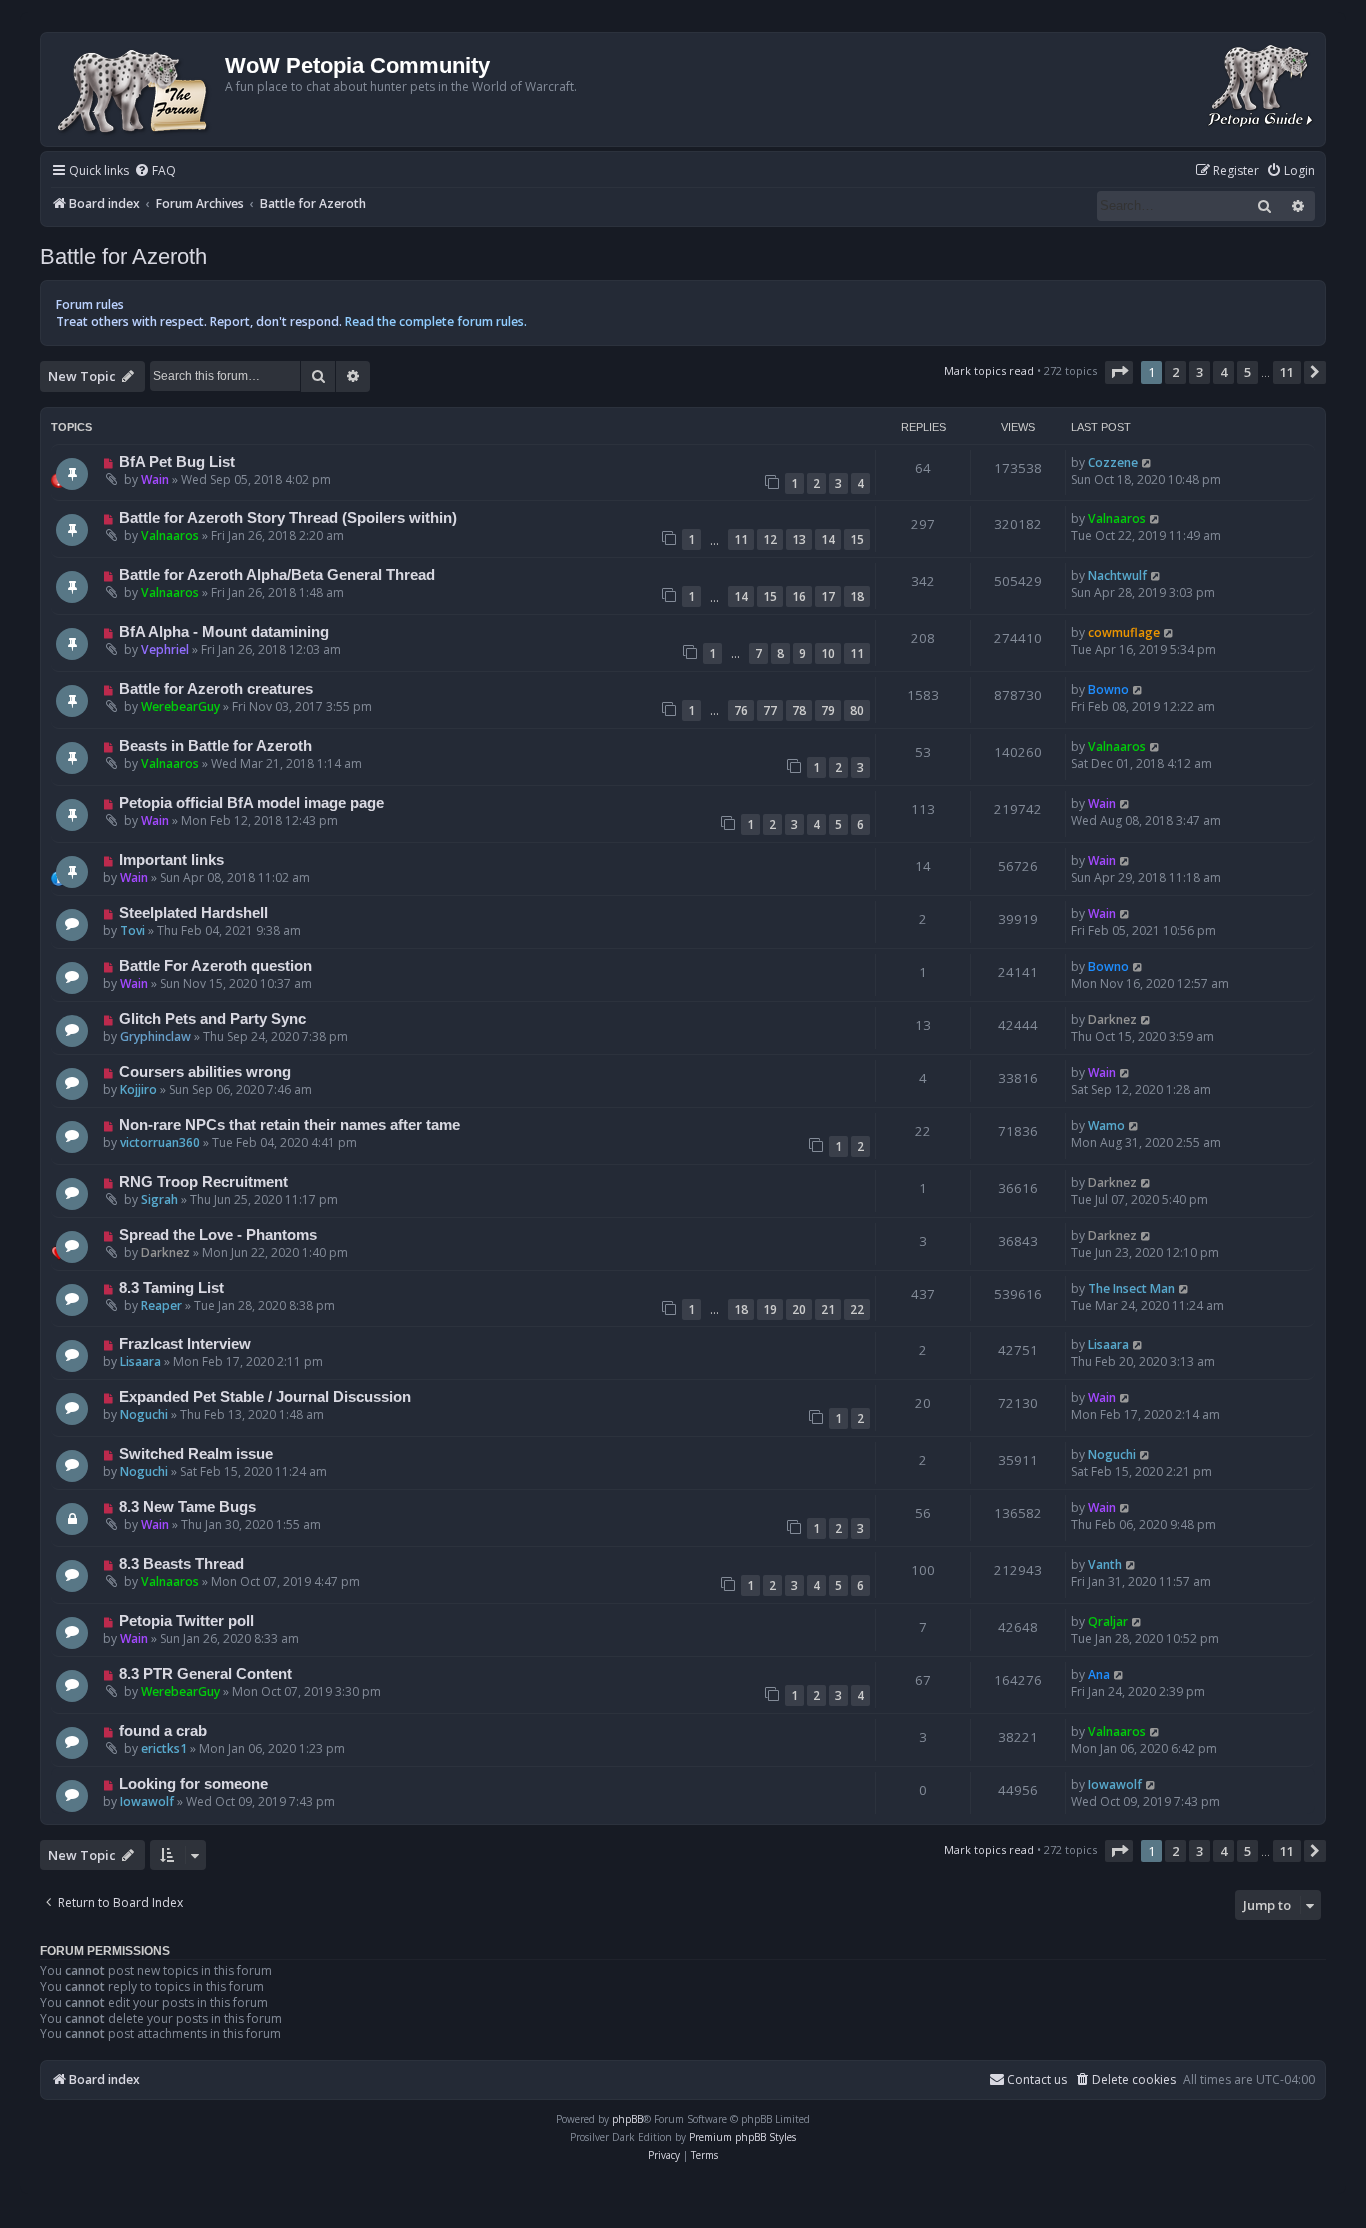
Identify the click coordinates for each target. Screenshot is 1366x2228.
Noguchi (144, 1414)
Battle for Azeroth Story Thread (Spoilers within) (288, 518)
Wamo (1106, 1125)
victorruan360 (160, 1142)
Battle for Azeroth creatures (216, 689)
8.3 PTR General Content (205, 1674)
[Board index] (135, 89)
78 (799, 710)
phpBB (627, 2119)
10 (828, 653)
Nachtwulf (1117, 575)
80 (857, 710)
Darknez (1112, 1019)
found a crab (163, 1731)
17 (828, 596)
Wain (155, 479)
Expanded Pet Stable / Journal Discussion (265, 1397)
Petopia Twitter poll (186, 1621)
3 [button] (1199, 372)
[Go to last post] (1147, 462)
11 (741, 539)
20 (799, 1309)
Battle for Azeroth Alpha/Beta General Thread (277, 575)
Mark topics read (989, 370)
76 (741, 710)
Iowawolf (147, 1801)
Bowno (1108, 689)
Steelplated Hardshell (193, 913)
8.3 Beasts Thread (181, 1564)
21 (828, 1309)
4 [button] (1223, 372)
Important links (171, 860)
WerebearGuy (180, 706)
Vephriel (165, 649)
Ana (1099, 1674)
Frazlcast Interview (185, 1344)
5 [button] (1247, 372)
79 (828, 710)
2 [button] (1175, 372)
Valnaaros (170, 535)
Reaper (161, 1305)
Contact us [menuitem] (1037, 2079)
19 (770, 1309)
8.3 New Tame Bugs (187, 1507)
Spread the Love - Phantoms (218, 1235)
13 (799, 539)
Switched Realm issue (196, 1454)
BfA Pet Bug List (177, 462)
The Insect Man (1131, 1288)
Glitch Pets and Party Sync (212, 1019)
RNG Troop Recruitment (203, 1182)
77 (770, 710)
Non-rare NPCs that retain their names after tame (289, 1125)
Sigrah (159, 1199)
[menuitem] (155, 171)
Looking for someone (193, 1784)
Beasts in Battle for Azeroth (215, 746)
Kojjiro (138, 1089)
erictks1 (164, 1748)
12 (770, 539)
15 (857, 539)
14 (828, 539)
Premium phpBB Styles (742, 2137)
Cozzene (1113, 462)
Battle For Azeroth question (215, 966)
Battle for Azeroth (123, 256)
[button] (1119, 372)
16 (799, 596)
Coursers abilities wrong (205, 1072)
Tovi (132, 930)
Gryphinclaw (155, 1036)
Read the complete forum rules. (436, 321)
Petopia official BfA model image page (251, 803)
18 (857, 596)
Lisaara (140, 1361)
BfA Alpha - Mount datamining (224, 632)
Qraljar (1108, 1621)
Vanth (1105, 1564)
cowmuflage (1124, 632)
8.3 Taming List (171, 1288)
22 (857, 1309)
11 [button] (1287, 372)
